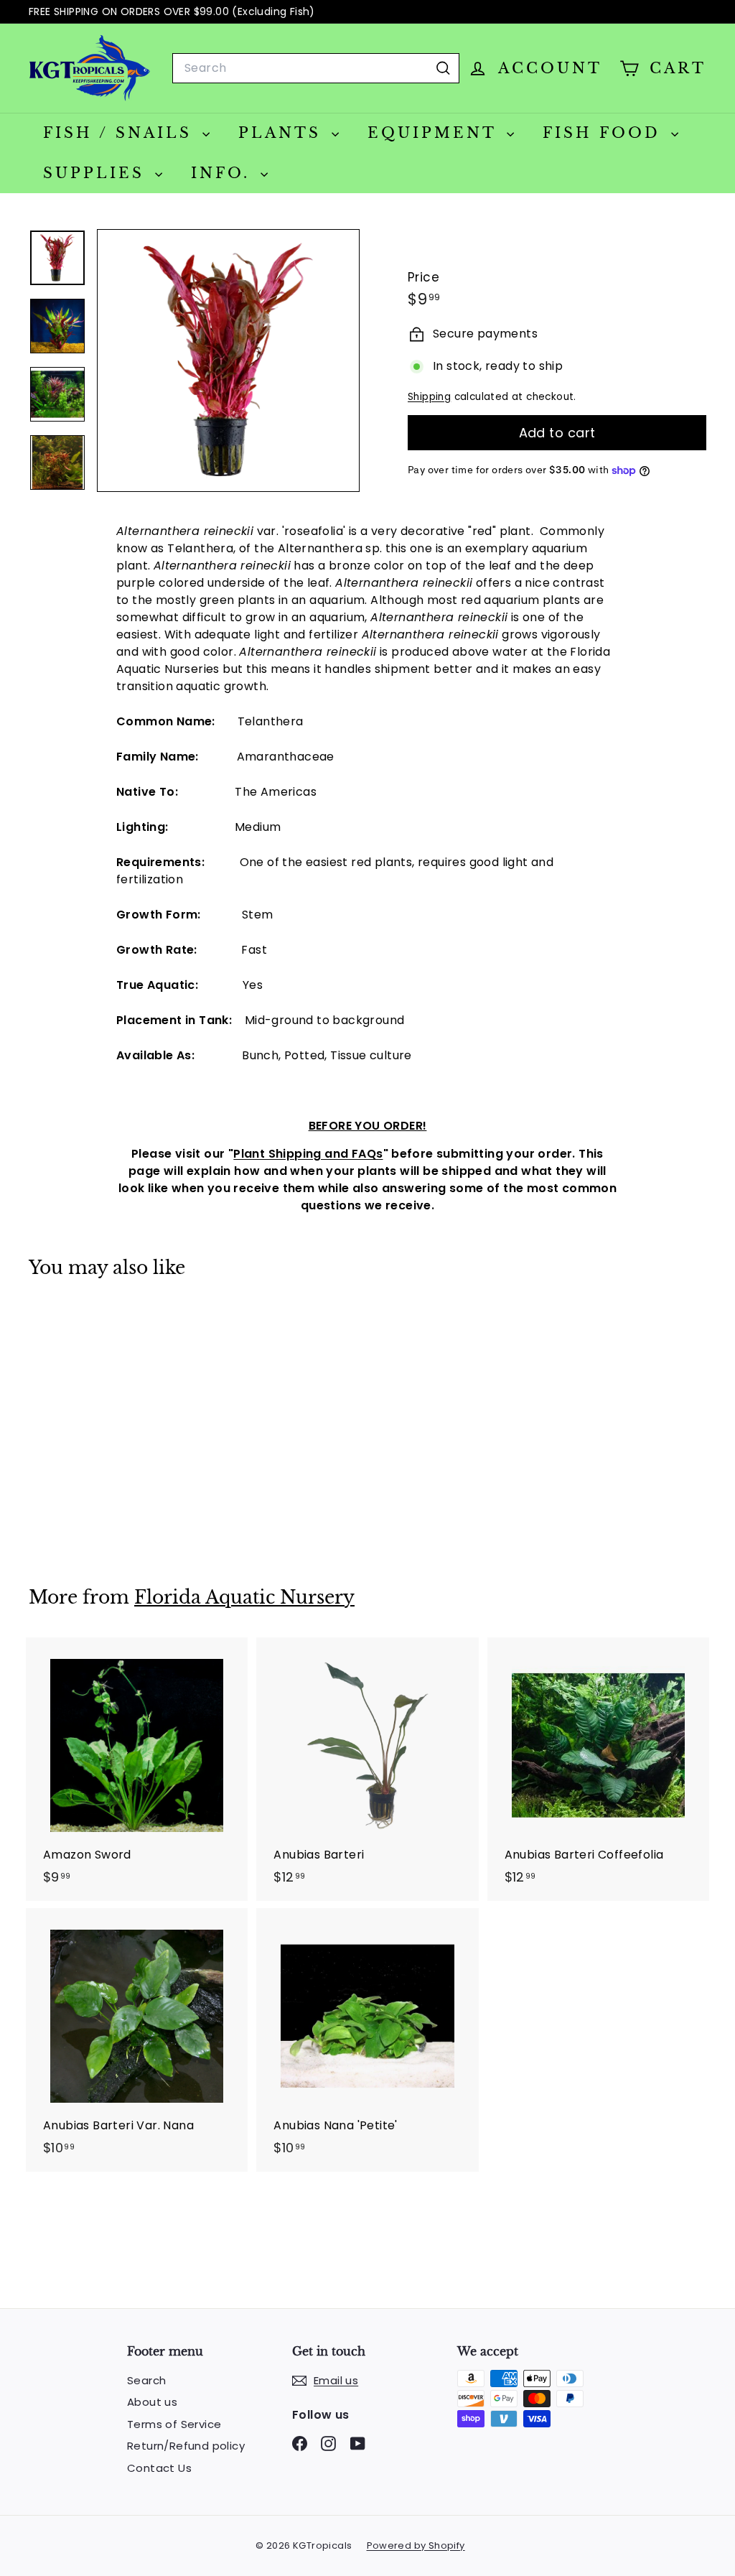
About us (152, 2402)
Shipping (429, 397)
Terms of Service (174, 2424)
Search (146, 2380)
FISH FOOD (605, 133)
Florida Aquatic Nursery (244, 1598)
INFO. (224, 173)
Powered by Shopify (416, 2545)
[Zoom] (228, 361)
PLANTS (283, 133)
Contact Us (159, 2468)
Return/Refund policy (186, 2446)
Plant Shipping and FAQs (308, 1154)
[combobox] (316, 68)
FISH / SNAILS (121, 133)
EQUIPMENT (435, 133)
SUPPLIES (97, 173)
